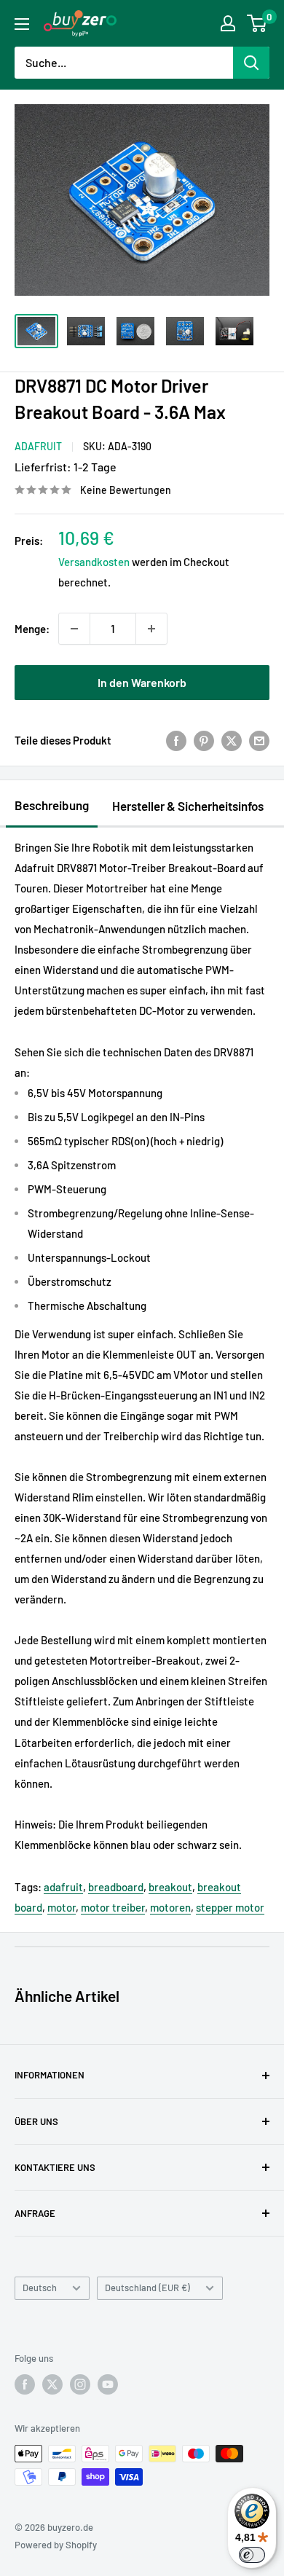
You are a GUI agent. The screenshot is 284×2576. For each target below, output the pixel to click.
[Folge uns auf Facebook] (25, 2384)
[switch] (252, 2555)
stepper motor (230, 1907)
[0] (257, 23)
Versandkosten (94, 562)
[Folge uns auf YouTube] (108, 2384)
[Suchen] (251, 63)
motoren (170, 1907)
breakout (170, 1887)
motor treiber (113, 1907)
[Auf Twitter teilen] (232, 740)
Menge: (32, 629)
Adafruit (38, 446)
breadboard (116, 1887)
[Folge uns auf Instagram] (80, 2384)
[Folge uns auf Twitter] (52, 2384)
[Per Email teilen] (259, 740)
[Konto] (228, 23)
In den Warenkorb (142, 682)
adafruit (63, 1887)
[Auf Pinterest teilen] (204, 740)
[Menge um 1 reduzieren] (74, 629)
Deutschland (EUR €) (147, 2288)
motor (62, 1907)
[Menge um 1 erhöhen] (151, 629)
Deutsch (40, 2288)
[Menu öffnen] (22, 24)
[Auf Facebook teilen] (176, 740)
